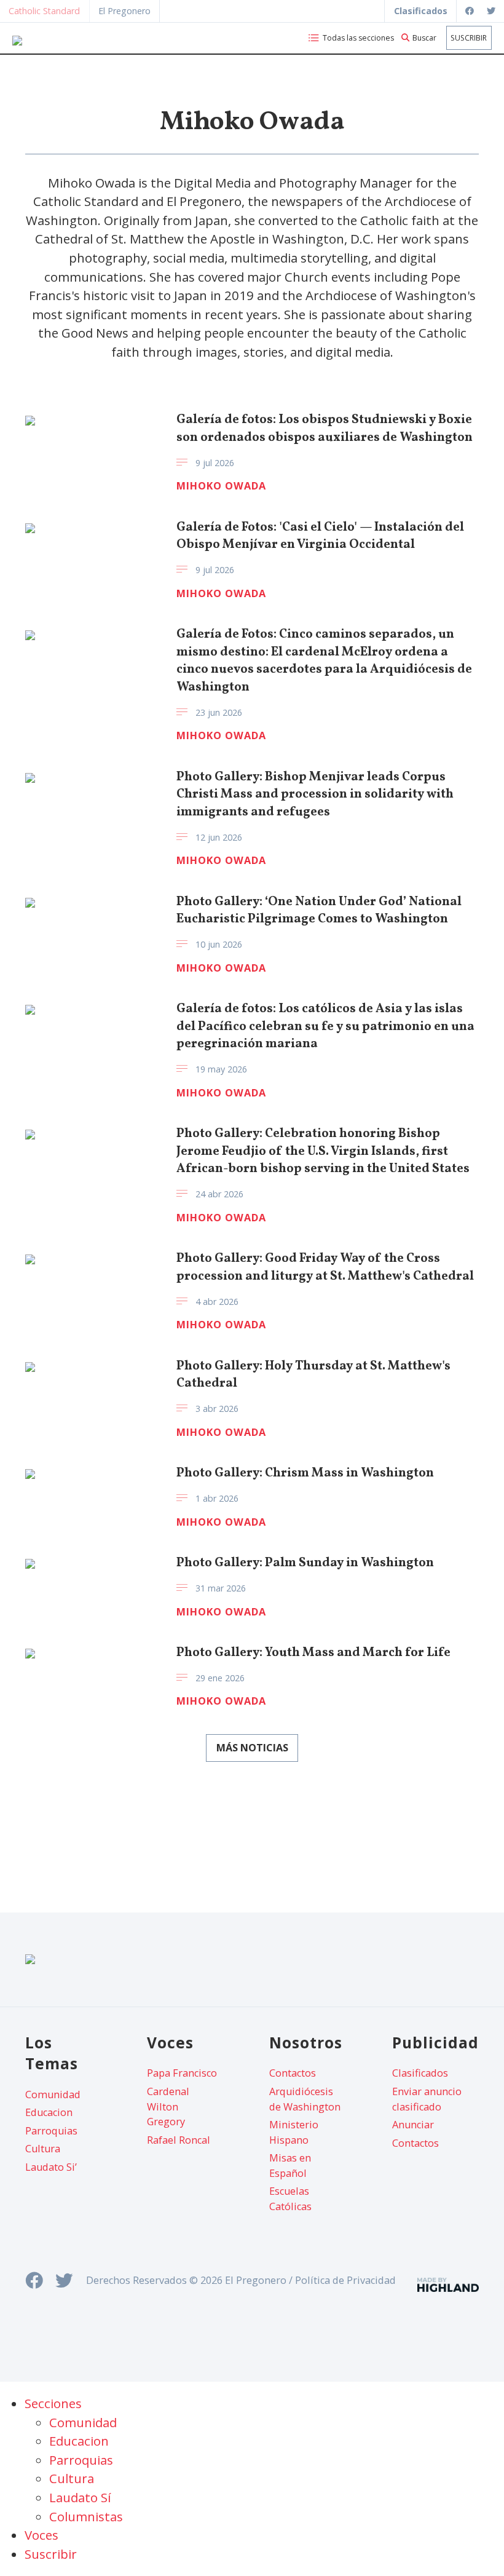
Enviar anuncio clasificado (427, 2099)
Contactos (293, 2073)
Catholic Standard (44, 11)
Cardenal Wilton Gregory (168, 2106)
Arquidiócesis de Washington (305, 2099)
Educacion (49, 2112)
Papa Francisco (182, 2073)
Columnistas (86, 2516)
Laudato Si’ (51, 2167)
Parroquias (51, 2131)
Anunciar (413, 2125)
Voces (41, 2535)
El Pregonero (124, 11)
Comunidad (53, 2094)
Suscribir (469, 38)
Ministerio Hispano (294, 2132)
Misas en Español (290, 2165)
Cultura (43, 2149)
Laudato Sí (80, 2497)
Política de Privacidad (345, 2280)
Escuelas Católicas (290, 2198)
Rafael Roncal (179, 2140)
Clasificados (420, 2073)
